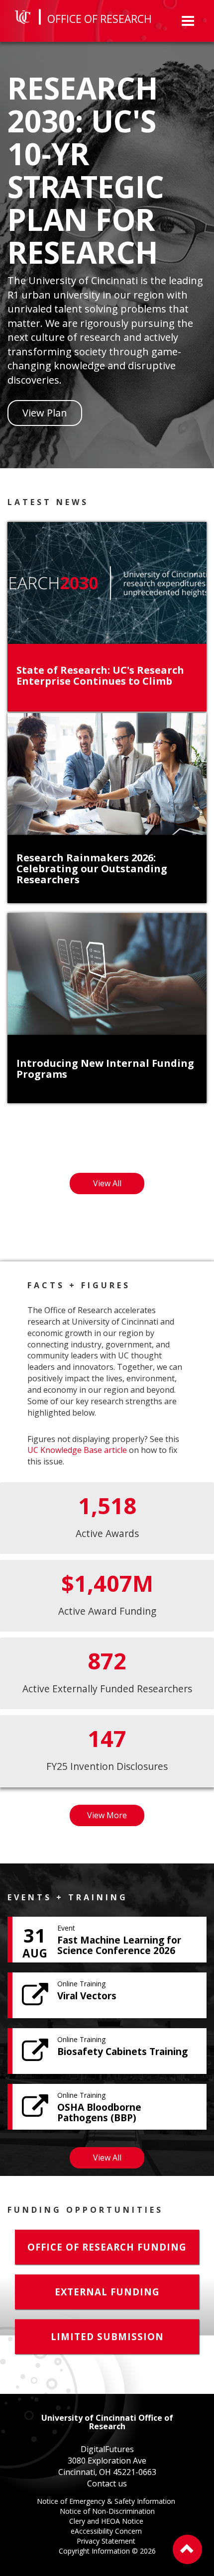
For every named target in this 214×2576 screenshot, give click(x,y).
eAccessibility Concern (107, 2532)
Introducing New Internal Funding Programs (105, 1069)
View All (119, 1186)
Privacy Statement (107, 2542)
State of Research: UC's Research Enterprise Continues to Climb (100, 675)
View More (116, 1818)
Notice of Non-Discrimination (107, 2512)
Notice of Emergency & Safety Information (107, 2502)
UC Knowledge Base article (77, 1450)
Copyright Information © (107, 2551)
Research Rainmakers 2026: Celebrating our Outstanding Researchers (92, 869)
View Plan (45, 413)
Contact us (107, 2483)
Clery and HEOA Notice (107, 2522)
